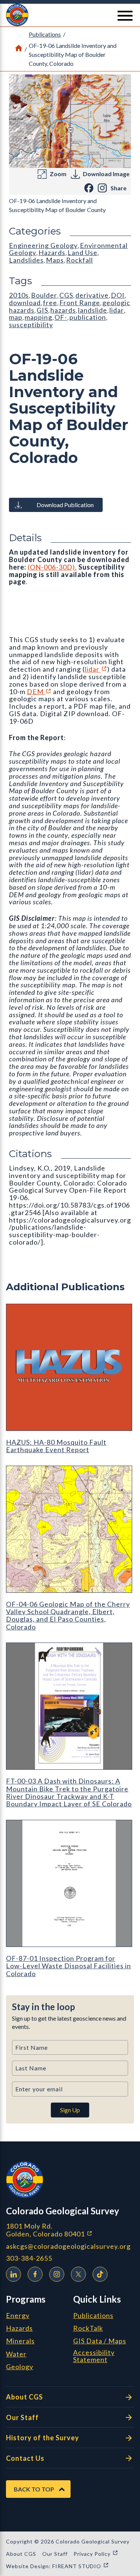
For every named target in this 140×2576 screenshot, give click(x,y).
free (50, 303)
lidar (96, 669)
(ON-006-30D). (52, 567)
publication (88, 317)
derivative (92, 295)
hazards (63, 310)
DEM (39, 691)
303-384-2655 (29, 2258)
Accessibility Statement (94, 2356)
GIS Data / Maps (100, 2341)
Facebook (35, 2274)
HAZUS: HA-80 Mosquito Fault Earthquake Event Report (56, 1446)
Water (16, 2354)
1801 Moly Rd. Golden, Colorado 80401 (70, 2230)
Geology (20, 2367)
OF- (61, 317)
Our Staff (22, 2417)
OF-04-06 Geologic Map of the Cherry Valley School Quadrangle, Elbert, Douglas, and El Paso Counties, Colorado (68, 1615)
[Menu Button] (125, 16)
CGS (66, 295)
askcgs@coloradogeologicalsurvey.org (68, 2246)
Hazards (52, 252)
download (25, 303)
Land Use (83, 252)
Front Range (80, 303)
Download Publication (65, 505)
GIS (42, 310)
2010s (19, 295)
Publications (45, 34)
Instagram (57, 2274)
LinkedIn (13, 2274)
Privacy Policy (96, 2554)
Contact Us (25, 2458)
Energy (18, 2316)
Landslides (26, 260)
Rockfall (80, 260)
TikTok (100, 2274)
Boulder (44, 295)
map (16, 317)
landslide (93, 310)
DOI (118, 295)
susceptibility (31, 325)
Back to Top (34, 2489)
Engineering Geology (43, 245)
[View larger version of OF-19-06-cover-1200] (70, 121)
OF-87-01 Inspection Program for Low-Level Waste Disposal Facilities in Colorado (69, 1966)
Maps (55, 260)
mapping (38, 317)
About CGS (24, 2397)
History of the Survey (43, 2438)
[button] (70, 15)
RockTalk (88, 2328)
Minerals (20, 2341)
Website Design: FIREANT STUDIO (57, 2566)
